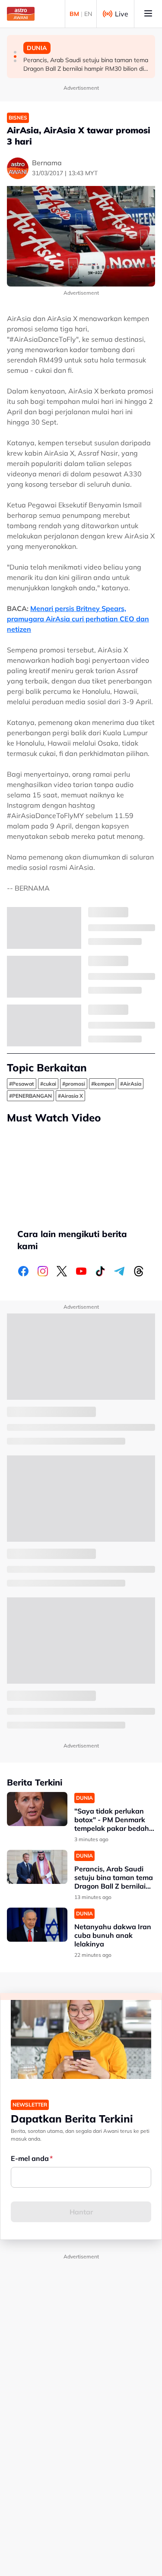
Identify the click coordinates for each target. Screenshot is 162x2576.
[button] (15, 52)
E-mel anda (30, 2158)
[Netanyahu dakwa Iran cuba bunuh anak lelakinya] (37, 1925)
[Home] (21, 14)
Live (122, 14)
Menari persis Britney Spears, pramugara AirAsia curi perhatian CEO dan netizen (78, 619)
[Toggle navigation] (148, 14)
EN (88, 14)
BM (74, 14)
